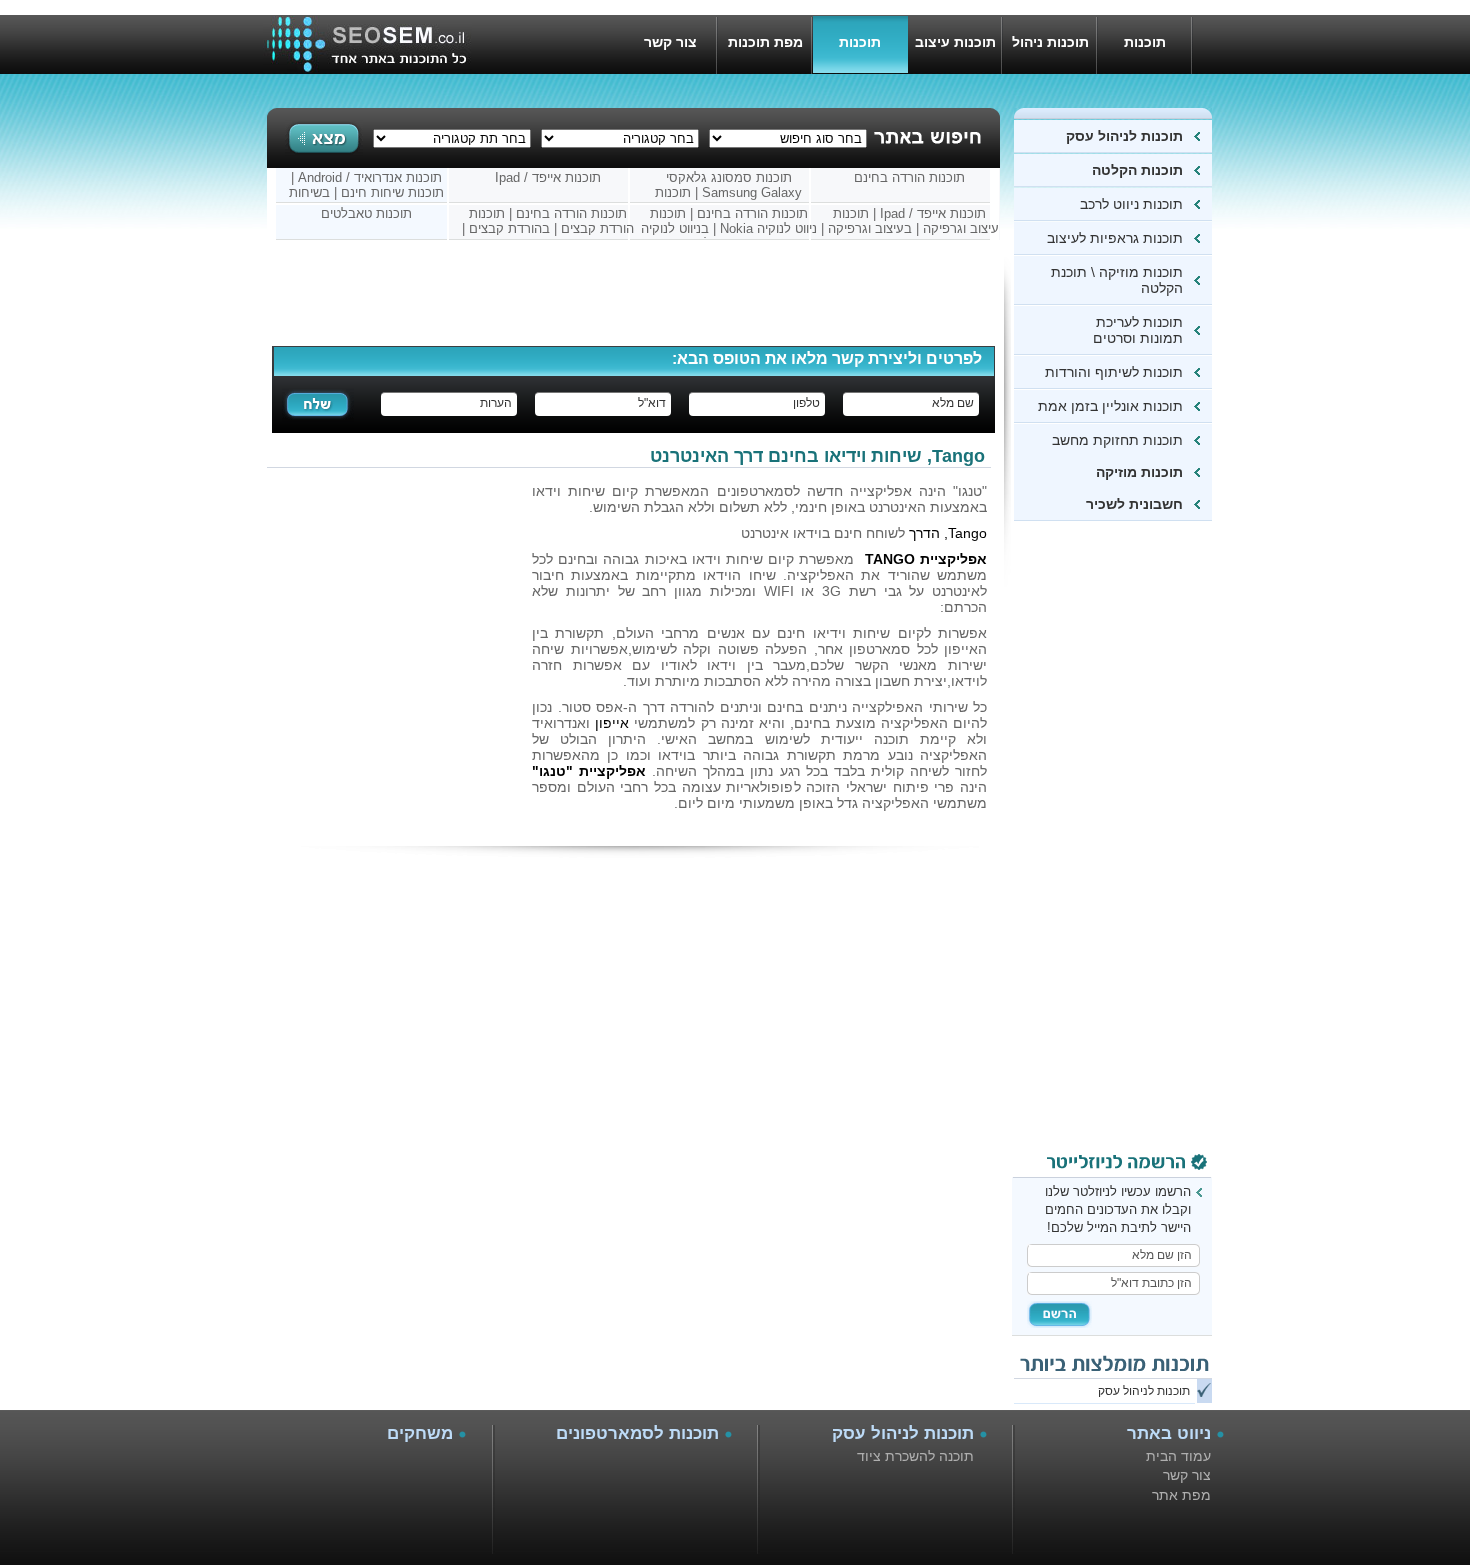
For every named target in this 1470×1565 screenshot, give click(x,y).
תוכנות (1145, 42)
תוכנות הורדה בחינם (909, 177)
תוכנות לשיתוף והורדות (1114, 372)
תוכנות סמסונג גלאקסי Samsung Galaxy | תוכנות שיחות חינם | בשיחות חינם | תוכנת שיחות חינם (729, 186)
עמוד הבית (1178, 1456)
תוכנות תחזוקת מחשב (1117, 440)
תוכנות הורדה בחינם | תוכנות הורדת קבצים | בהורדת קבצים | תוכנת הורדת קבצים (548, 222)
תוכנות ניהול (1050, 42)
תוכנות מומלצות (860, 54)
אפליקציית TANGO (926, 559)
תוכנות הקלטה (1135, 170)
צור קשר (670, 42)
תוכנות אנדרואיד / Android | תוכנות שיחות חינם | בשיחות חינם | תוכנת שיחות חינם (366, 186)
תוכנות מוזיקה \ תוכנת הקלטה (1117, 280)
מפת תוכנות (765, 42)
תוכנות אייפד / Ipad (548, 177)
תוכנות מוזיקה (1139, 472)
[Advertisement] (1132, 841)
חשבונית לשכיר (1134, 504)
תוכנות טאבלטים (366, 213)
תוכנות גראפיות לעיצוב (1115, 238)
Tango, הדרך (948, 533)
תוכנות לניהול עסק (1124, 136)
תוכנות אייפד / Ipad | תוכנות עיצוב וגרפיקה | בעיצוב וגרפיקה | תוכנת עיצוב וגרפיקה (910, 222)
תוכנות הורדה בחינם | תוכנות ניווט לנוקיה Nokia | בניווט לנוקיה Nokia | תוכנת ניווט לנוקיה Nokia (729, 222)
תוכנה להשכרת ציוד (915, 1456)
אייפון (612, 723)
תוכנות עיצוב (955, 42)
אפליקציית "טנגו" (589, 771)
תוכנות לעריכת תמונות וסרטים (1138, 330)
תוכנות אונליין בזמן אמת (1110, 406)
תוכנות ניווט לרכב (1127, 204)
